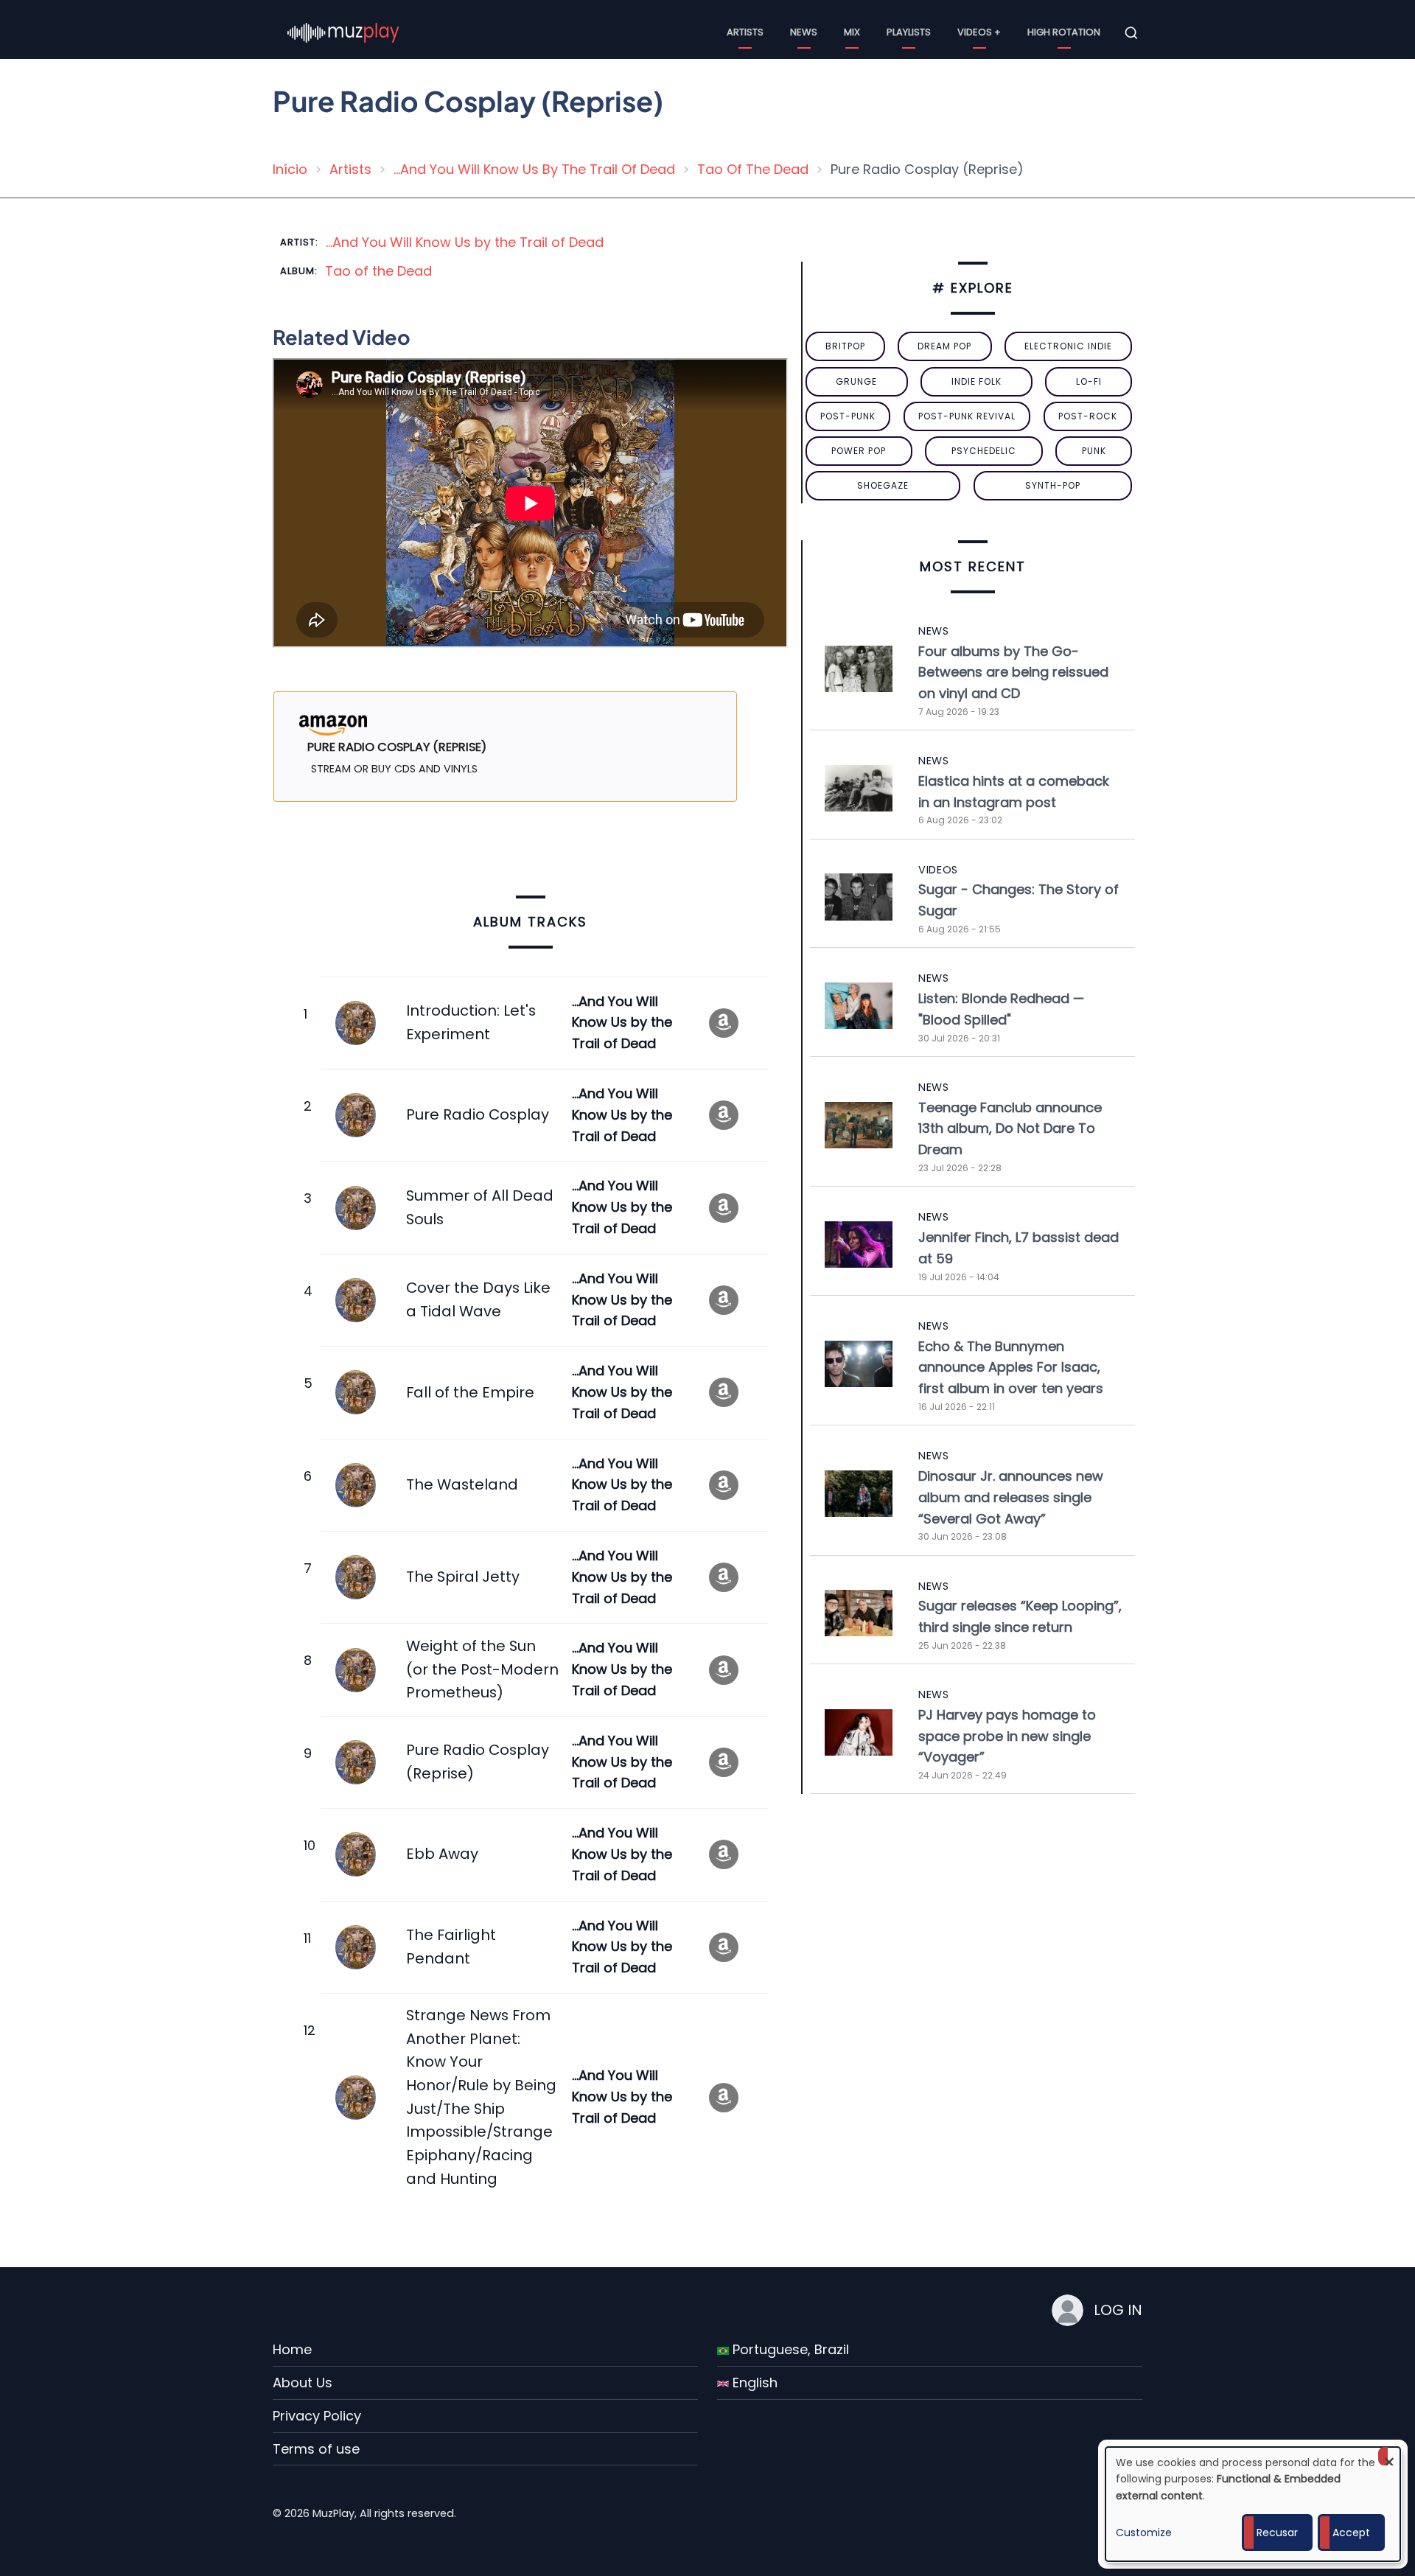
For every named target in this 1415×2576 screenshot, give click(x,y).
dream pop (944, 346)
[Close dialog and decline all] (1389, 2456)
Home (292, 2349)
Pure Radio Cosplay (478, 1114)
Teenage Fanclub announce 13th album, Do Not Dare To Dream (1010, 1129)
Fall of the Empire (470, 1392)
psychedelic (984, 451)
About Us (303, 2383)
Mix (852, 32)
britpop (845, 346)
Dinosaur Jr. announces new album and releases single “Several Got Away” (1011, 1497)
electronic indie (1068, 346)
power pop (859, 451)
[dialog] (1253, 2504)
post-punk (848, 416)
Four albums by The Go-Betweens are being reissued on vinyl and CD (1013, 673)
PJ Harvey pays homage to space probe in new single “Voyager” (1007, 1736)
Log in (1118, 2310)
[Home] (343, 32)
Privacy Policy (317, 2416)
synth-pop (1053, 485)
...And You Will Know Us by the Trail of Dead (465, 242)
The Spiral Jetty (463, 1577)
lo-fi (1089, 381)
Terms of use (316, 2449)
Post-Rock (1088, 416)
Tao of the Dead (378, 271)
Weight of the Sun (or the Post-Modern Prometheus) (482, 1669)
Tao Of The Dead (753, 169)
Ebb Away (442, 1854)
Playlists (909, 32)
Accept (1351, 2533)
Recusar (1277, 2533)
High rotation (1064, 32)
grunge (856, 381)
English (753, 2383)
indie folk (976, 381)
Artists (745, 32)
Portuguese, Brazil (789, 2349)
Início (290, 169)
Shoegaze (883, 485)
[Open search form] (1131, 33)
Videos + (979, 32)
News (804, 32)
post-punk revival (967, 416)
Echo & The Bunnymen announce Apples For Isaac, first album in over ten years (1011, 1368)
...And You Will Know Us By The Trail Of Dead (534, 169)
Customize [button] (1144, 2533)
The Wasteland (462, 1484)
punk (1094, 451)
